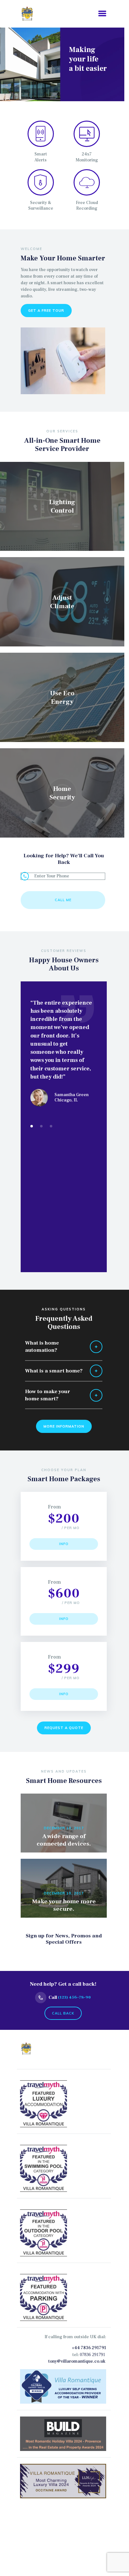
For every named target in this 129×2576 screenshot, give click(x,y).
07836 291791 (93, 2355)
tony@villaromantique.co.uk (77, 2361)
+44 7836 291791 (89, 2348)
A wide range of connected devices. (64, 1840)
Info (64, 1544)
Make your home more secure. (64, 1905)
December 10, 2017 (64, 1828)
